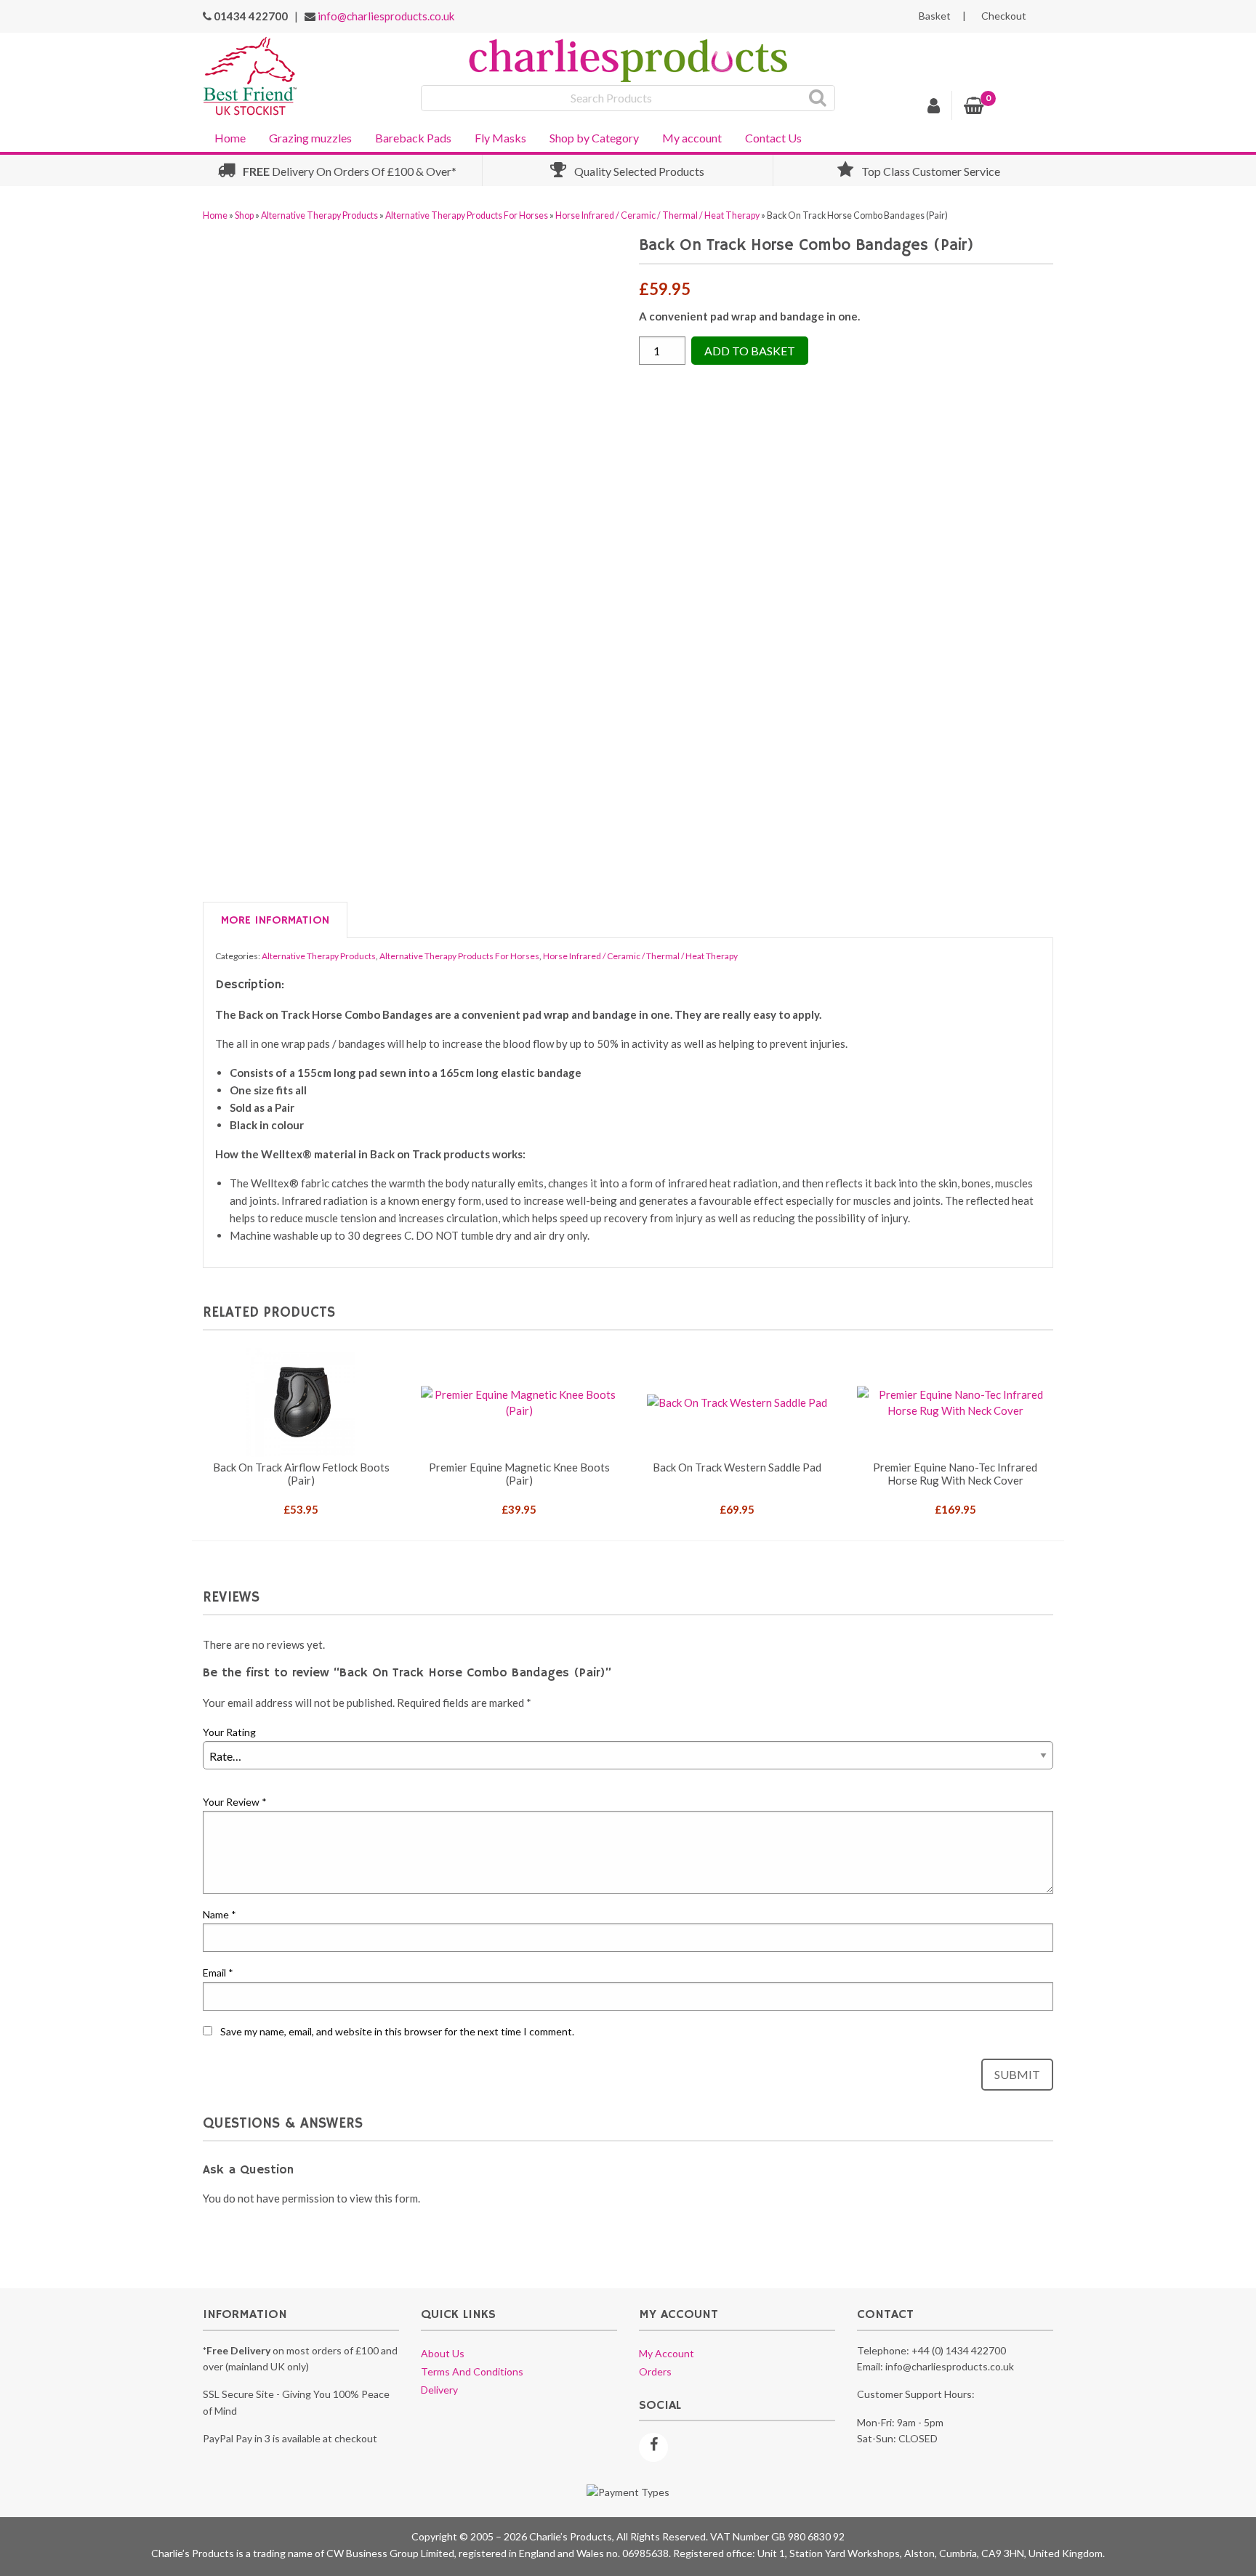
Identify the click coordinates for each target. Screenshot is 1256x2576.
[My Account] (934, 108)
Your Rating (229, 1732)
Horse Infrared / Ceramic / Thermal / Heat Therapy (657, 215)
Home (230, 138)
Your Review (235, 1802)
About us (443, 2353)
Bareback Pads (413, 138)
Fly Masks (500, 138)
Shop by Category (594, 138)
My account (692, 138)
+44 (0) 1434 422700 (959, 2350)
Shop (244, 215)
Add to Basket (750, 351)
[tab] (275, 921)
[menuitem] (230, 137)
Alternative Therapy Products (319, 215)
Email (218, 1973)
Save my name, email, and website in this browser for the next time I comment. (397, 2031)
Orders (655, 2371)
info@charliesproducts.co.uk (386, 16)
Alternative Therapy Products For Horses (467, 215)
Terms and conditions (472, 2371)
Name (220, 1914)
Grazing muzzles (310, 138)
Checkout (1004, 16)
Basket (935, 16)
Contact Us (773, 138)
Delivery (439, 2390)
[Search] (818, 98)
